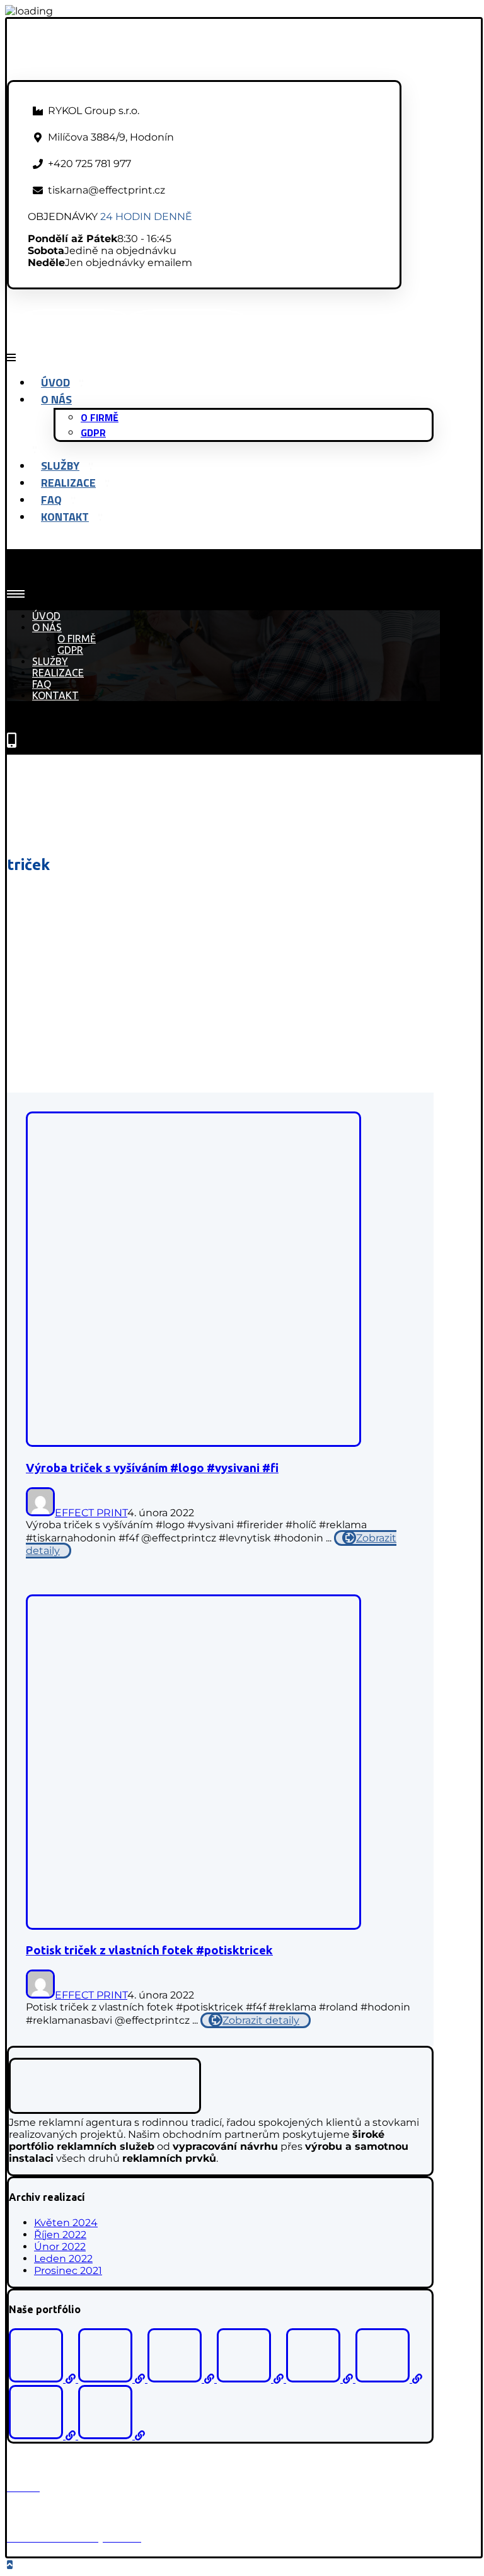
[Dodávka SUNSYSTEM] (389, 2379)
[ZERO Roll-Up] (251, 2379)
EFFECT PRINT (91, 1513)
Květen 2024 (66, 2223)
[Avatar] (40, 1513)
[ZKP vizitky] (182, 2379)
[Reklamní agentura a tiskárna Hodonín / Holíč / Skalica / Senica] (117, 74)
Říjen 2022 (60, 2235)
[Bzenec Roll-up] (113, 2379)
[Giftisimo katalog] (43, 2379)
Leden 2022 (63, 2259)
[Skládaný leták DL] (112, 2436)
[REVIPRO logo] (321, 2379)
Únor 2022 (60, 2247)
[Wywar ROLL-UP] (43, 2436)
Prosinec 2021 (68, 2271)
